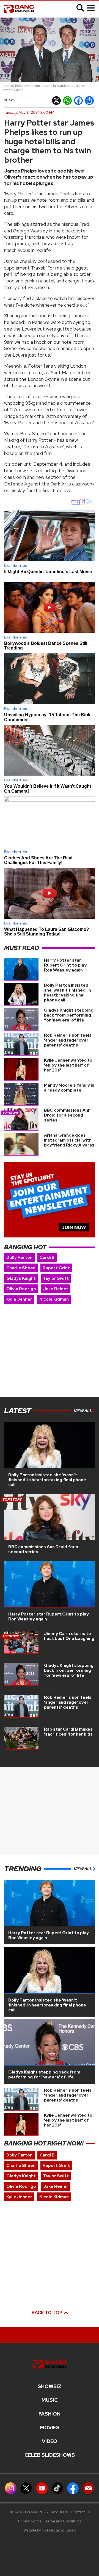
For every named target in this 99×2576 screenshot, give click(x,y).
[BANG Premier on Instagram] (11, 2488)
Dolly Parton (19, 1258)
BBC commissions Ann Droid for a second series (67, 1115)
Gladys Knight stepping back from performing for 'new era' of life (69, 1015)
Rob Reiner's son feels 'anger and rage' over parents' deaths (68, 1040)
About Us (60, 2512)
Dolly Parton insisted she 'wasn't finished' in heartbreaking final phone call (68, 993)
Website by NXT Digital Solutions (50, 2530)
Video (50, 2441)
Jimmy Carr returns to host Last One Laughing (69, 1636)
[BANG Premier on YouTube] (42, 2488)
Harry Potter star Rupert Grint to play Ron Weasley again (65, 965)
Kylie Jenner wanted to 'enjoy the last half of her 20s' (68, 1065)
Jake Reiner (56, 1289)
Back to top (47, 2313)
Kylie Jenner (19, 1299)
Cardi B (47, 1258)
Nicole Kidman (54, 1299)
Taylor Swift (56, 1278)
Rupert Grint (56, 1268)
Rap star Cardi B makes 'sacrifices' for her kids (68, 1732)
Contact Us (80, 2512)
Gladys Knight (21, 1278)
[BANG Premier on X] (26, 2488)
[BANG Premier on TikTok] (57, 2488)
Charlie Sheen (21, 1268)
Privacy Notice (30, 2521)
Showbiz (50, 2386)
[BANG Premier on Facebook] (73, 2488)
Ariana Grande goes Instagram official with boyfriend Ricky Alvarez (69, 1140)
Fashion (50, 2414)
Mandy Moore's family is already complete (69, 1088)
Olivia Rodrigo (21, 1289)
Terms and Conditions (63, 2521)
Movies (50, 2428)
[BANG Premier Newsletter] (88, 2488)
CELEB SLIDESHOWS (50, 2455)
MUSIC (50, 2400)
